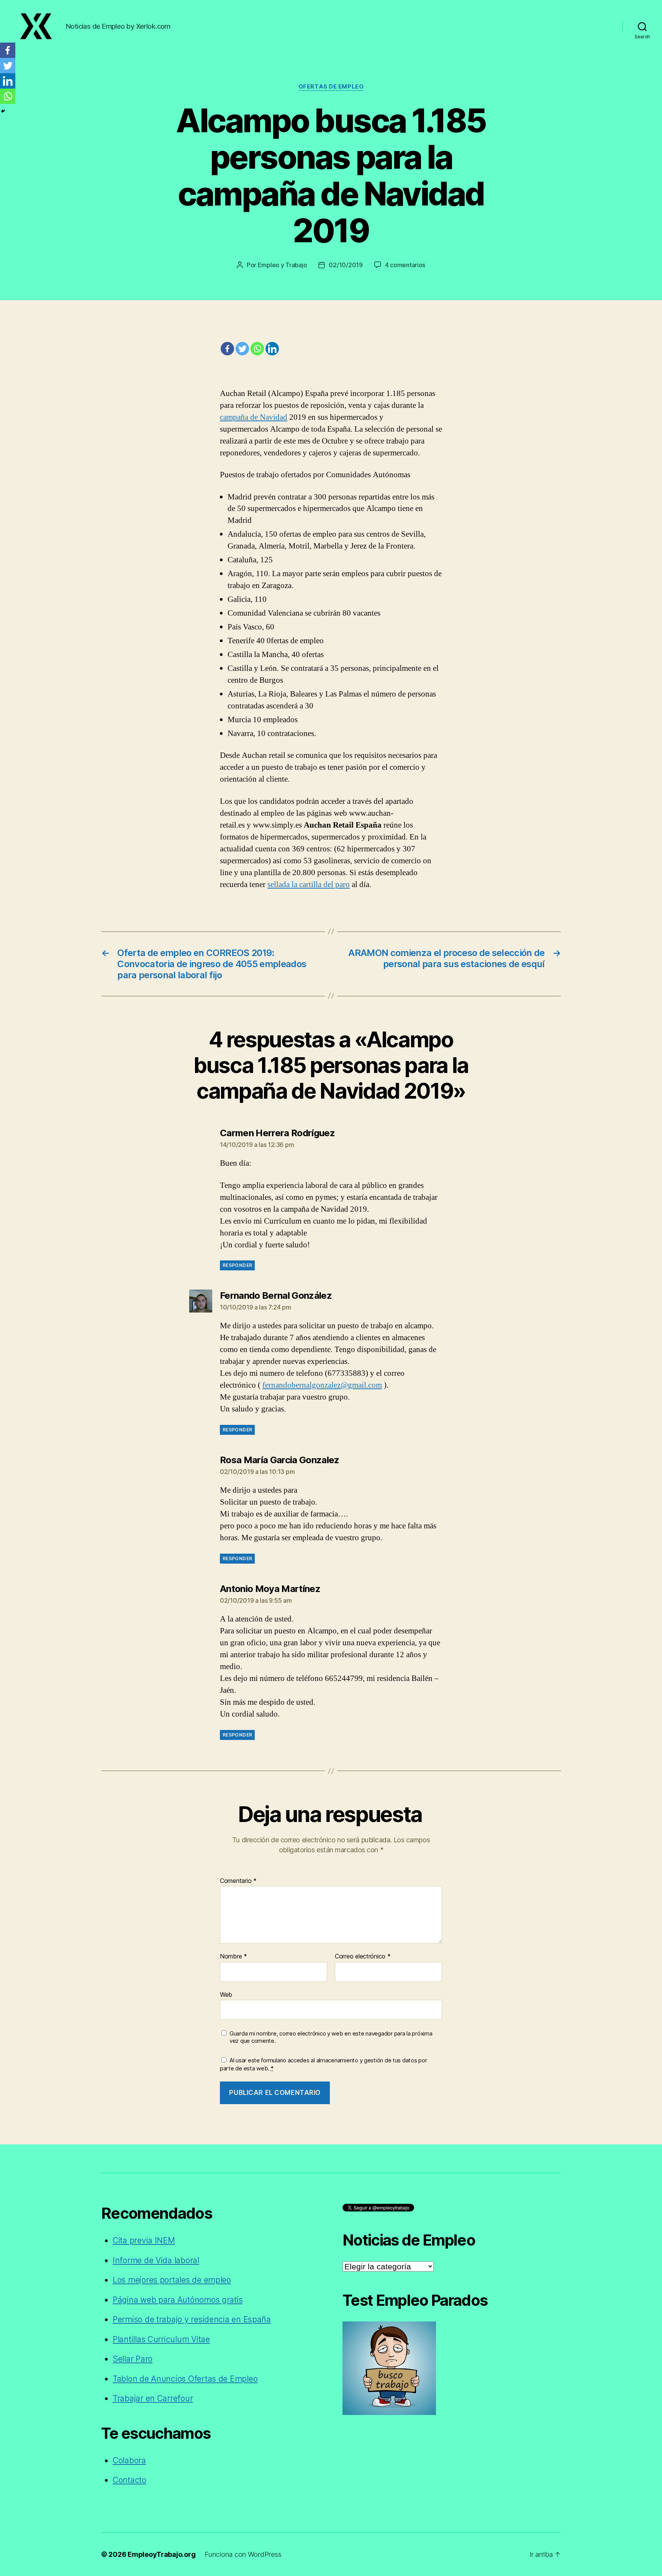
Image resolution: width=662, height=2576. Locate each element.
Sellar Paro (133, 2359)
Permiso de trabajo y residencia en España (192, 2319)
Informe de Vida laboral (156, 2260)
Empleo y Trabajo (283, 265)
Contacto (129, 2480)
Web (226, 1994)
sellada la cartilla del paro (309, 885)
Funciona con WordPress (243, 2554)
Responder (237, 1265)
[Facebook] (227, 349)
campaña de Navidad (254, 417)
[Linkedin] (272, 349)
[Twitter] (242, 349)
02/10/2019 (346, 265)
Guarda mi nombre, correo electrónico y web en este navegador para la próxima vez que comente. (331, 2037)
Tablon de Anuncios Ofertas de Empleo (185, 2379)
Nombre (234, 1957)
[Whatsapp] (257, 349)
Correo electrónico (363, 1957)
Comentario (238, 1881)
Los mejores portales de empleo (172, 2280)
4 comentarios (405, 265)
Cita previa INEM (144, 2240)
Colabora (129, 2460)
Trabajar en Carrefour (153, 2398)
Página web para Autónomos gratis (178, 2300)
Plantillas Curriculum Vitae (161, 2339)
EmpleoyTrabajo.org (161, 2554)
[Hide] (3, 111)
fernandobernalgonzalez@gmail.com (322, 1385)
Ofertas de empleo (331, 87)
